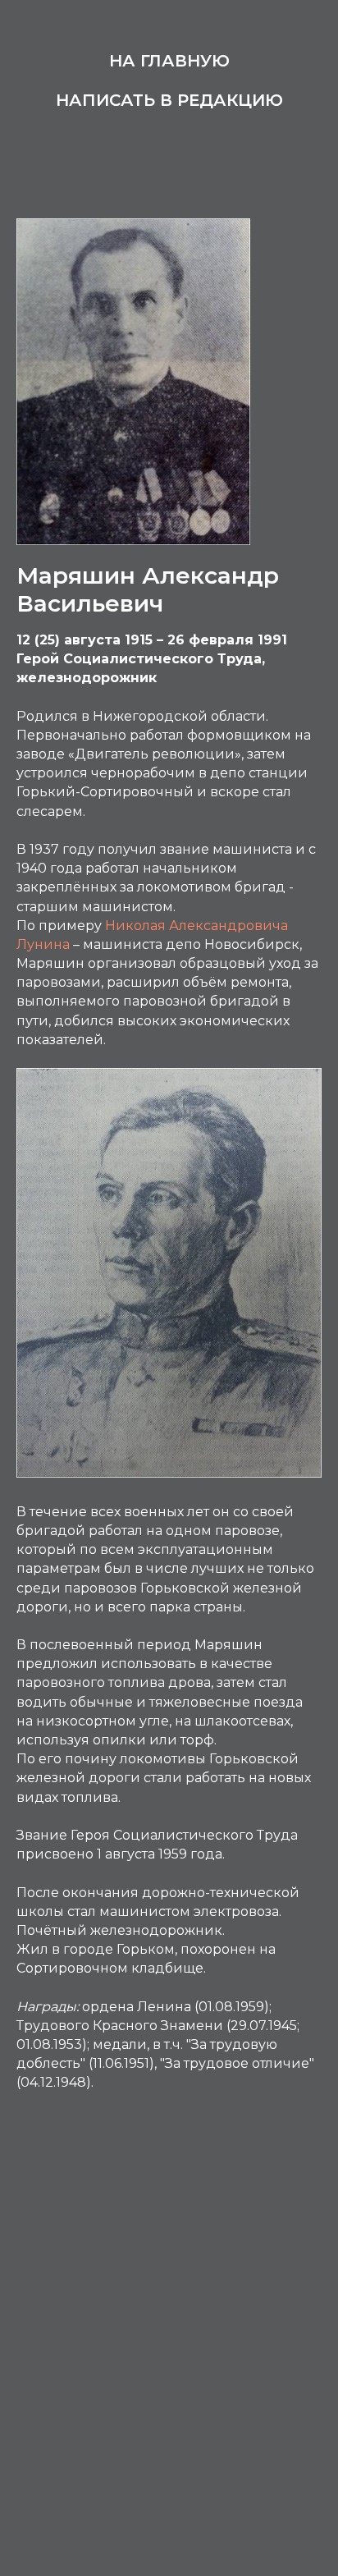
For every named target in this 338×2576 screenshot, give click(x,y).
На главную (169, 61)
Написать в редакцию (169, 100)
